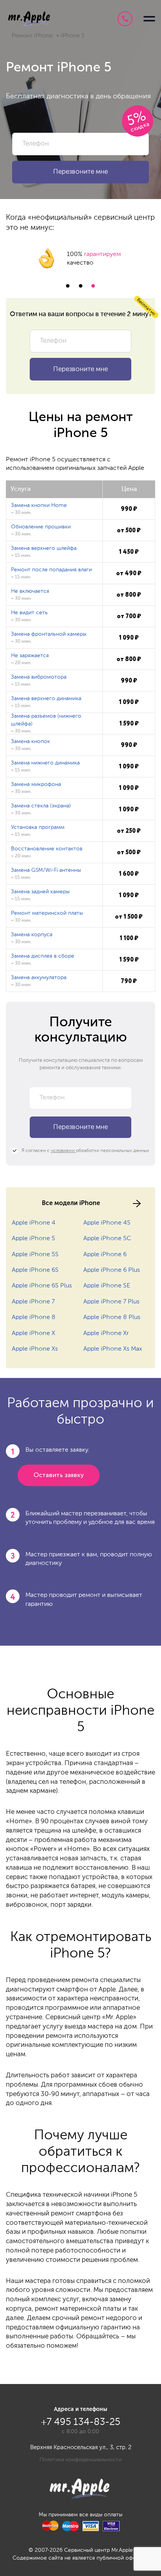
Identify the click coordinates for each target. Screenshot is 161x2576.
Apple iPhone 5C (107, 1239)
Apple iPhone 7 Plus (111, 1302)
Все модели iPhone (71, 1203)
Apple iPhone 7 (33, 1302)
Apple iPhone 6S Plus (42, 1286)
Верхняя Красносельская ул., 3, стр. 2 (81, 2447)
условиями (63, 1151)
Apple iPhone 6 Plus (112, 1270)
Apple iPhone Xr (106, 1333)
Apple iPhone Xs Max (113, 1349)
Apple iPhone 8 (34, 1317)
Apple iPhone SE (107, 1286)
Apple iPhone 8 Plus (112, 1317)
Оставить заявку (59, 1475)
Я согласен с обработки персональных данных (85, 1151)
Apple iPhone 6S (35, 1270)
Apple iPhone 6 (105, 1255)
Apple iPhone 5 (33, 1239)
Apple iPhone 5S (35, 1255)
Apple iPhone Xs (35, 1349)
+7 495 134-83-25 (125, 19)
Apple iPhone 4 (34, 1223)
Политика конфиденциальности (80, 2460)
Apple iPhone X (33, 1333)
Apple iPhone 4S (107, 1223)
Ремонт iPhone (32, 36)
